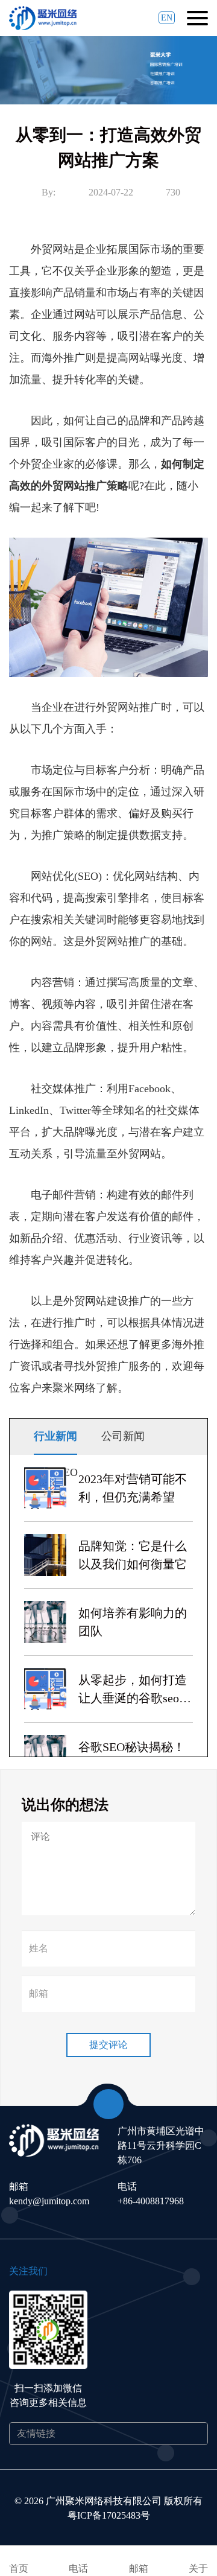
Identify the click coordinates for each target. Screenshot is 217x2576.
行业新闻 (55, 1436)
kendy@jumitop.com (49, 2201)
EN (167, 18)
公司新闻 (123, 1436)
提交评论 (108, 2045)
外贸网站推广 (74, 486)
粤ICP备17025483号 (109, 2515)
